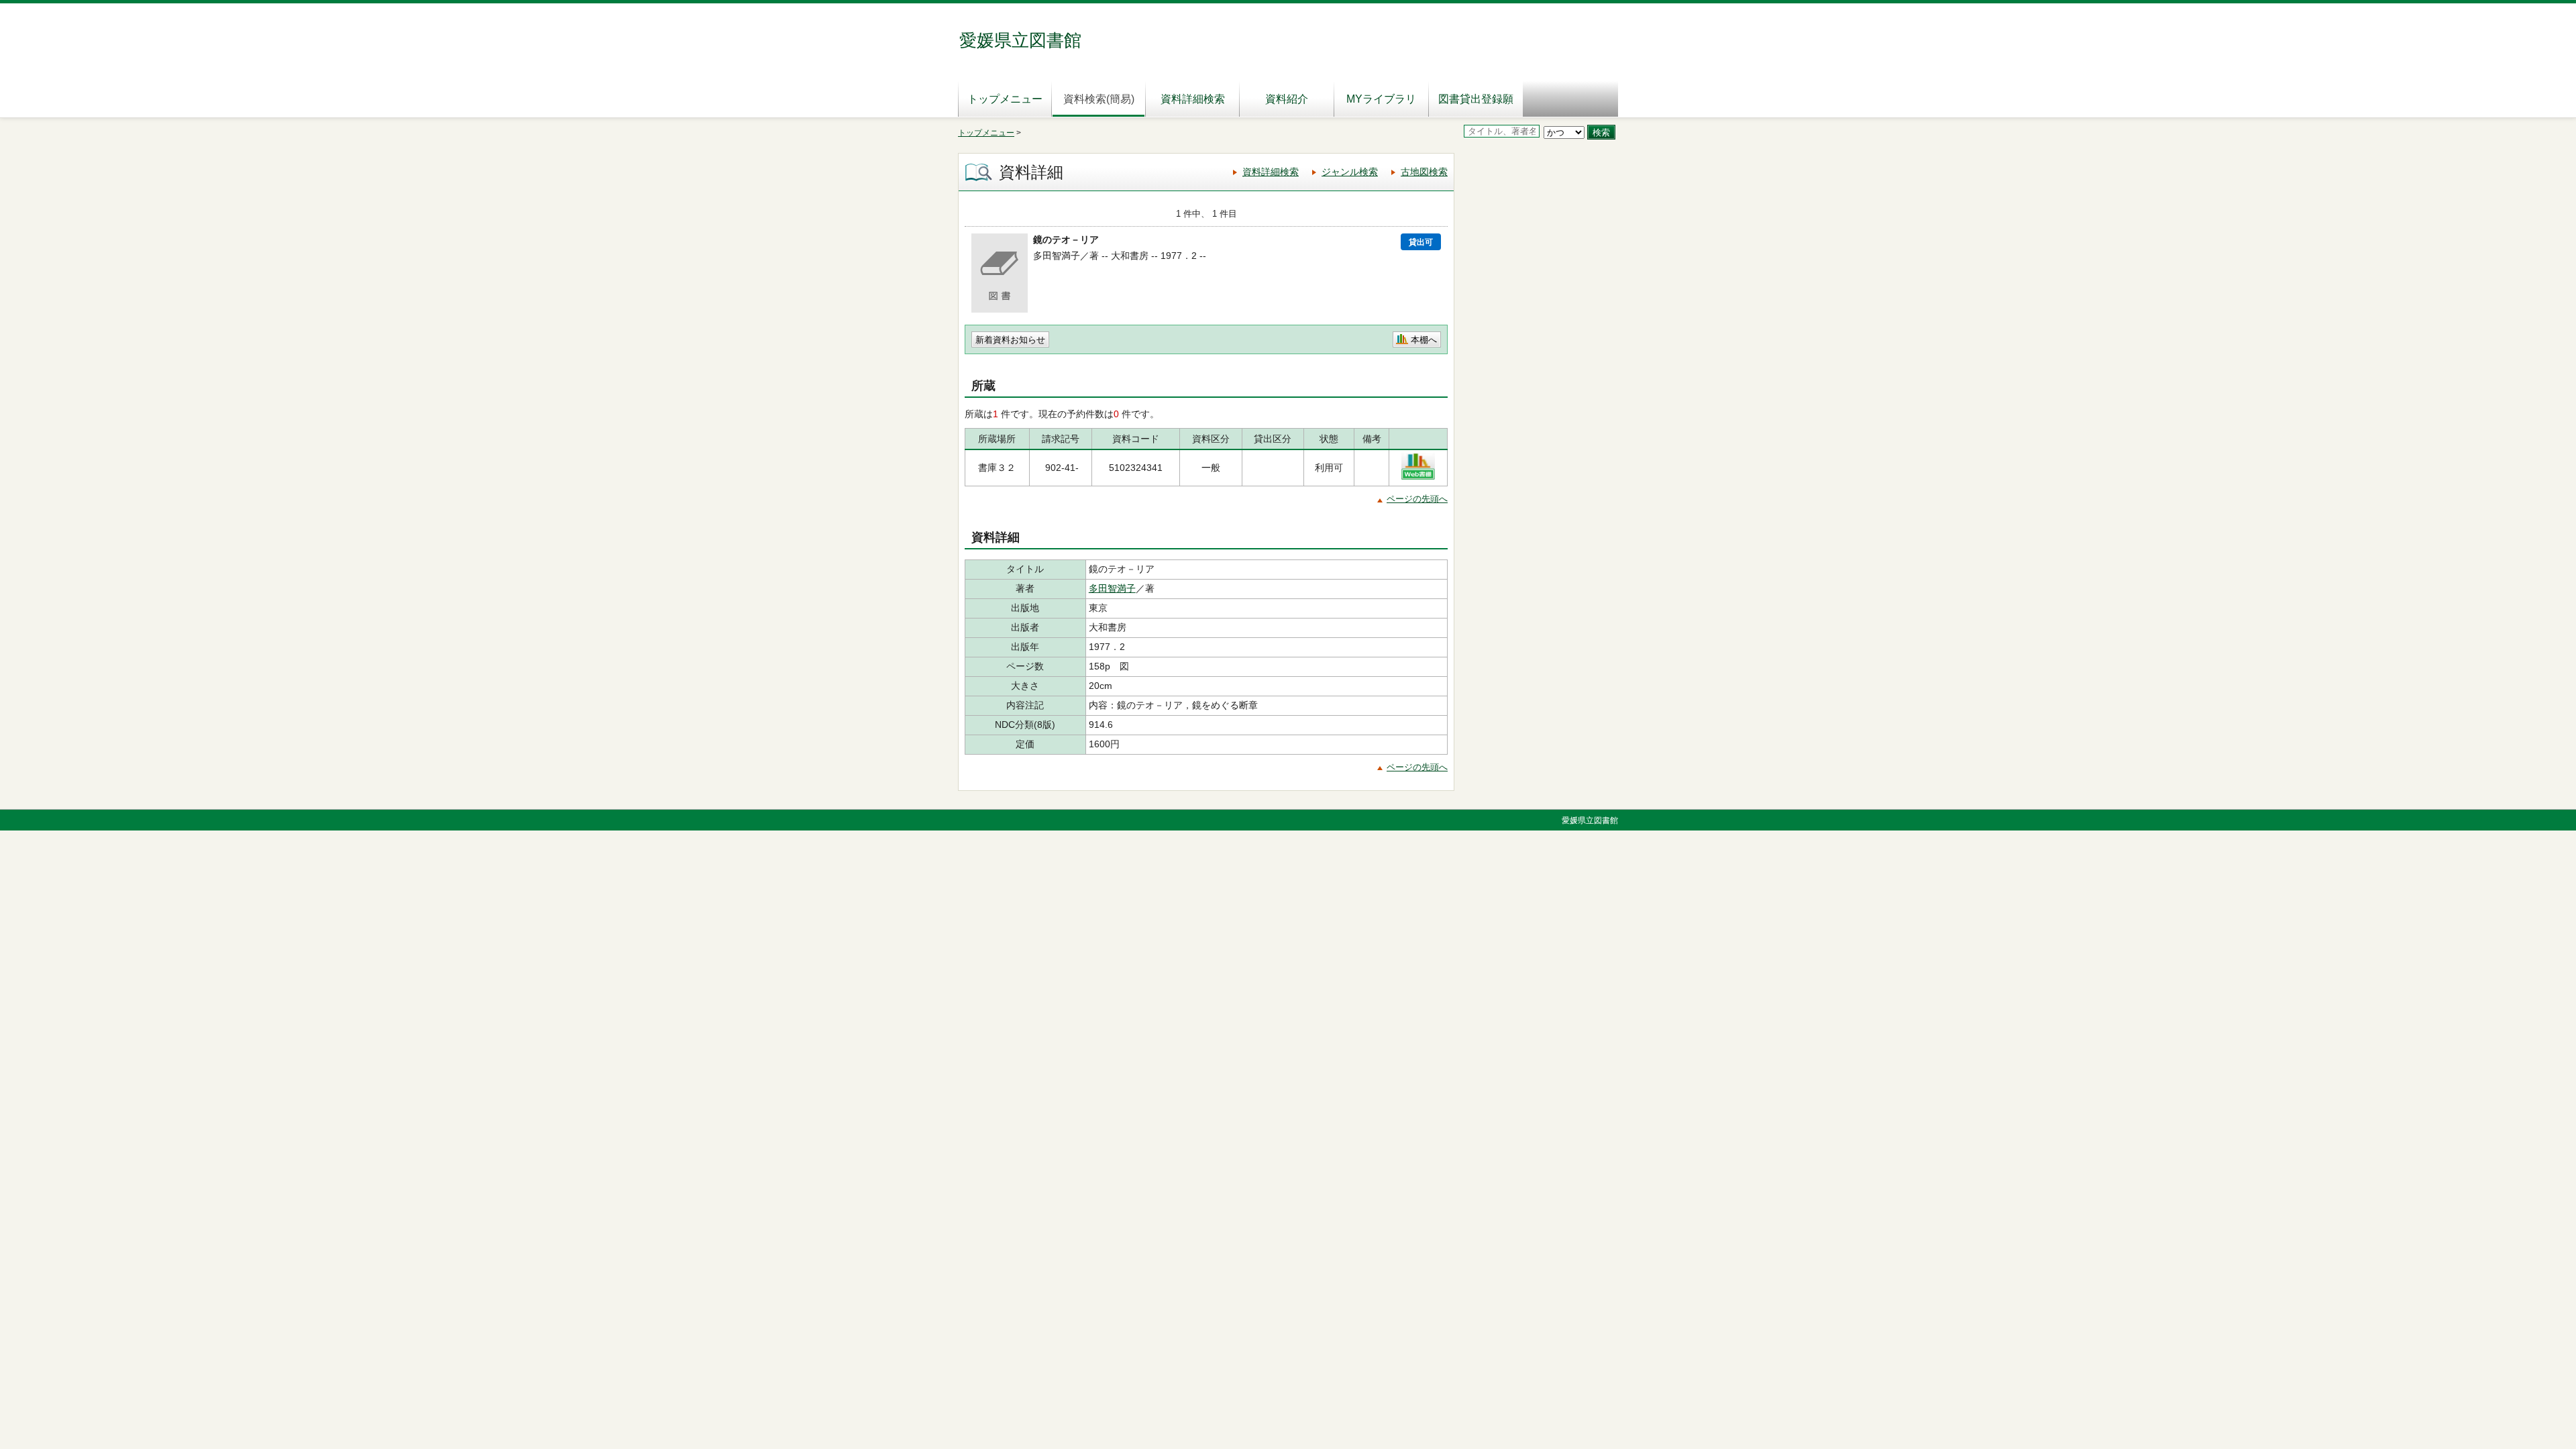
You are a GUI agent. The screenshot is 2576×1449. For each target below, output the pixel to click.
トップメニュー (1005, 99)
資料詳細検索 (1193, 99)
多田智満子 (1112, 588)
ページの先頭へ (1417, 499)
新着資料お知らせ (1010, 340)
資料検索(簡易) (1099, 99)
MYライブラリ (1381, 99)
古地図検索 (1424, 172)
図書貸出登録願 (1476, 99)
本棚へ (1424, 340)
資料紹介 (1287, 99)
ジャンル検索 (1350, 172)
